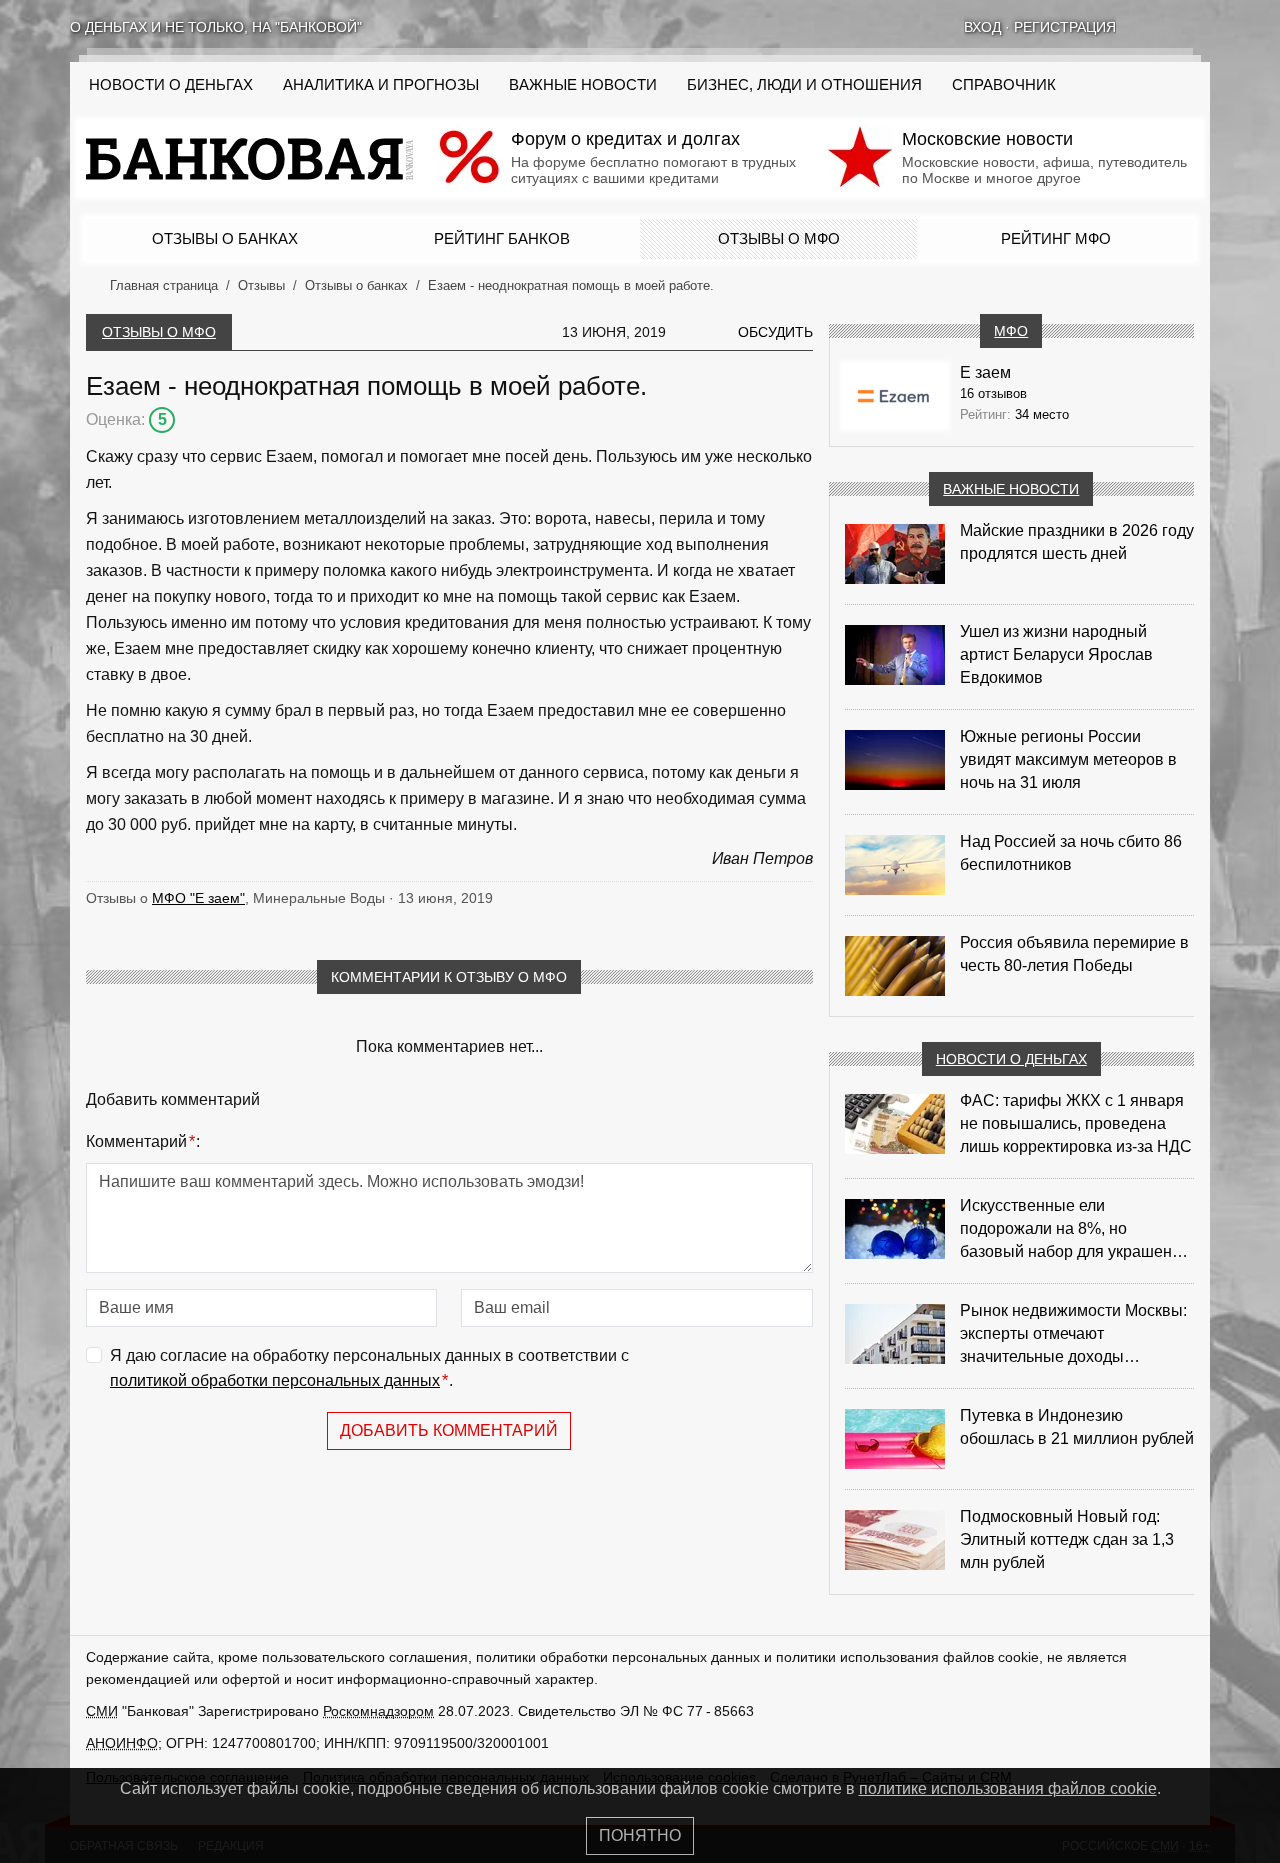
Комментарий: (143, 1141)
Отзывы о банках (225, 238)
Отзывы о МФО (779, 238)
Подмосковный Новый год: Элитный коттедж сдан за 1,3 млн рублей (1067, 1539)
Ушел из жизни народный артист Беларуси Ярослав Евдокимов (1056, 654)
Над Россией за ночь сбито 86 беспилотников (1071, 853)
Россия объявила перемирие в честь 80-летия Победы (1074, 954)
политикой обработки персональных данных (275, 1380)
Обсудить (775, 332)
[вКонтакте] (1150, 27)
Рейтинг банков (502, 238)
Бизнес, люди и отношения (804, 85)
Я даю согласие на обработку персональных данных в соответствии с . (369, 1368)
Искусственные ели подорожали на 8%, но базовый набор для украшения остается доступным (1075, 1230)
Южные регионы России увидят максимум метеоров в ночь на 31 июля (1068, 759)
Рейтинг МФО (1056, 238)
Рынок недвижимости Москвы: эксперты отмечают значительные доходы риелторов (1073, 1335)
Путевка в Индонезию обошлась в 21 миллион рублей (1077, 1427)
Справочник (1004, 85)
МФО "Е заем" (198, 898)
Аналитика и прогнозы (381, 85)
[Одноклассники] (1176, 27)
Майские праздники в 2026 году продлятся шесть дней (1077, 542)
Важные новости (583, 85)
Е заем (985, 372)
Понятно (640, 1835)
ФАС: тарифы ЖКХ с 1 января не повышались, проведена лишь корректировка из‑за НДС (1076, 1123)
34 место (1042, 414)
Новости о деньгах (1011, 1059)
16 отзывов (993, 393)
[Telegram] (1202, 27)
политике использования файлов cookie (1008, 1788)
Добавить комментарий (449, 1430)
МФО (1011, 331)
